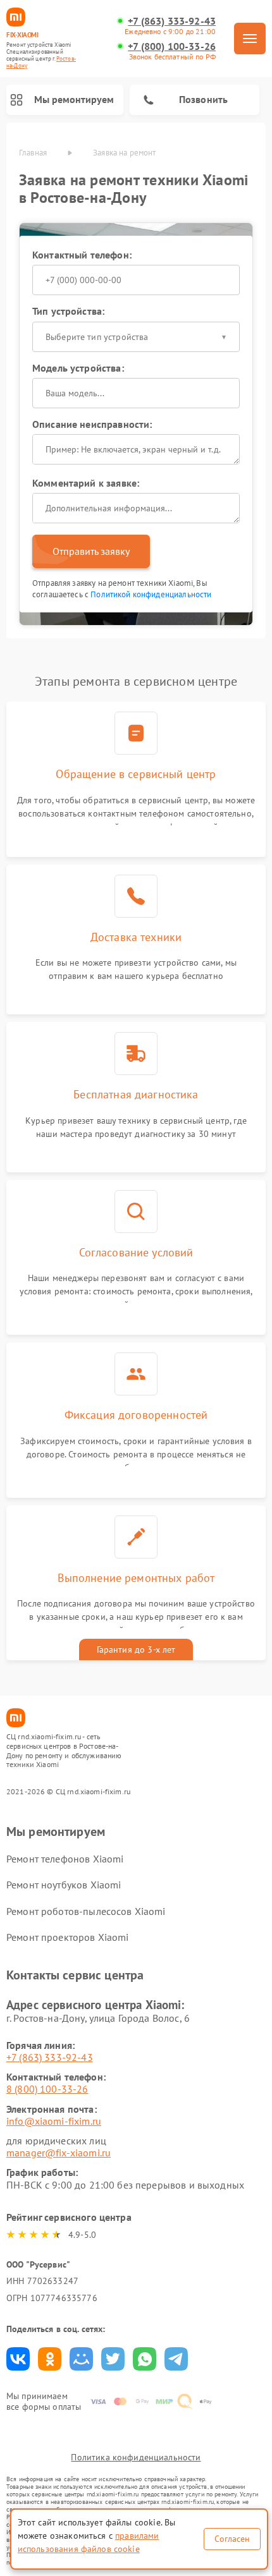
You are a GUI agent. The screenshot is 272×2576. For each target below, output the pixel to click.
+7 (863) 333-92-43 (172, 21)
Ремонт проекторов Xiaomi (68, 1937)
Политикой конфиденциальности (151, 594)
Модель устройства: (78, 368)
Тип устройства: (68, 311)
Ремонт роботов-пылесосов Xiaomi (86, 1911)
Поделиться (18, 2359)
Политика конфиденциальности (136, 2457)
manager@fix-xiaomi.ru (59, 2153)
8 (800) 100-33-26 (47, 2089)
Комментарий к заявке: (86, 483)
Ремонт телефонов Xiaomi (65, 1859)
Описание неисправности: (92, 424)
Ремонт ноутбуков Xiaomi (64, 1885)
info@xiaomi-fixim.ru (54, 2121)
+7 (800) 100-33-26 (172, 46)
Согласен (232, 2539)
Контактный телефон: (82, 255)
